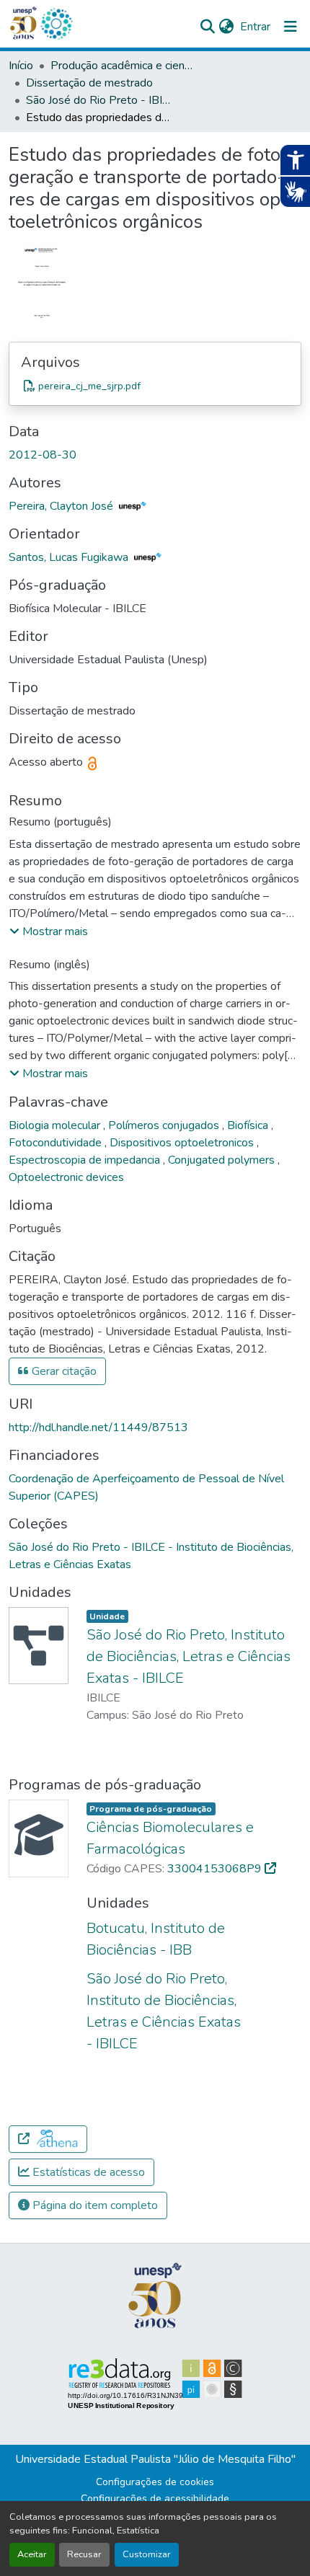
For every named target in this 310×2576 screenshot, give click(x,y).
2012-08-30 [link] (43, 455)
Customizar (147, 2554)
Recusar (84, 2554)
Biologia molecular (56, 1125)
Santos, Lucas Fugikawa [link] (70, 557)
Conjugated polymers (223, 1160)
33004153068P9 (216, 1869)
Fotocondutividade (57, 1143)
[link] (155, 386)
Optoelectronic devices (66, 1177)
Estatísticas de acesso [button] (87, 2172)
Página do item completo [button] (94, 2205)
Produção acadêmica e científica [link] (123, 66)
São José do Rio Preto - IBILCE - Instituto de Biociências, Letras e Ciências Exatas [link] (98, 100)
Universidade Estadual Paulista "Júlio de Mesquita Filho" (155, 2459)
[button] (56, 24)
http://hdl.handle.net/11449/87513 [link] (98, 1428)
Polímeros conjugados (165, 1125)
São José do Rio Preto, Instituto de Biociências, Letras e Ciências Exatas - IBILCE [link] (189, 1656)
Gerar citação (63, 1371)
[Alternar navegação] (291, 27)
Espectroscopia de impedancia (86, 1160)
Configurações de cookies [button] (155, 2482)
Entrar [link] (255, 27)
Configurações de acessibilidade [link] (155, 2498)
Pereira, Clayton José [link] (62, 506)
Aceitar (32, 2554)
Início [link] (21, 66)
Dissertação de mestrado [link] (89, 83)
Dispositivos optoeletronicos (183, 1143)
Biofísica (249, 1125)
